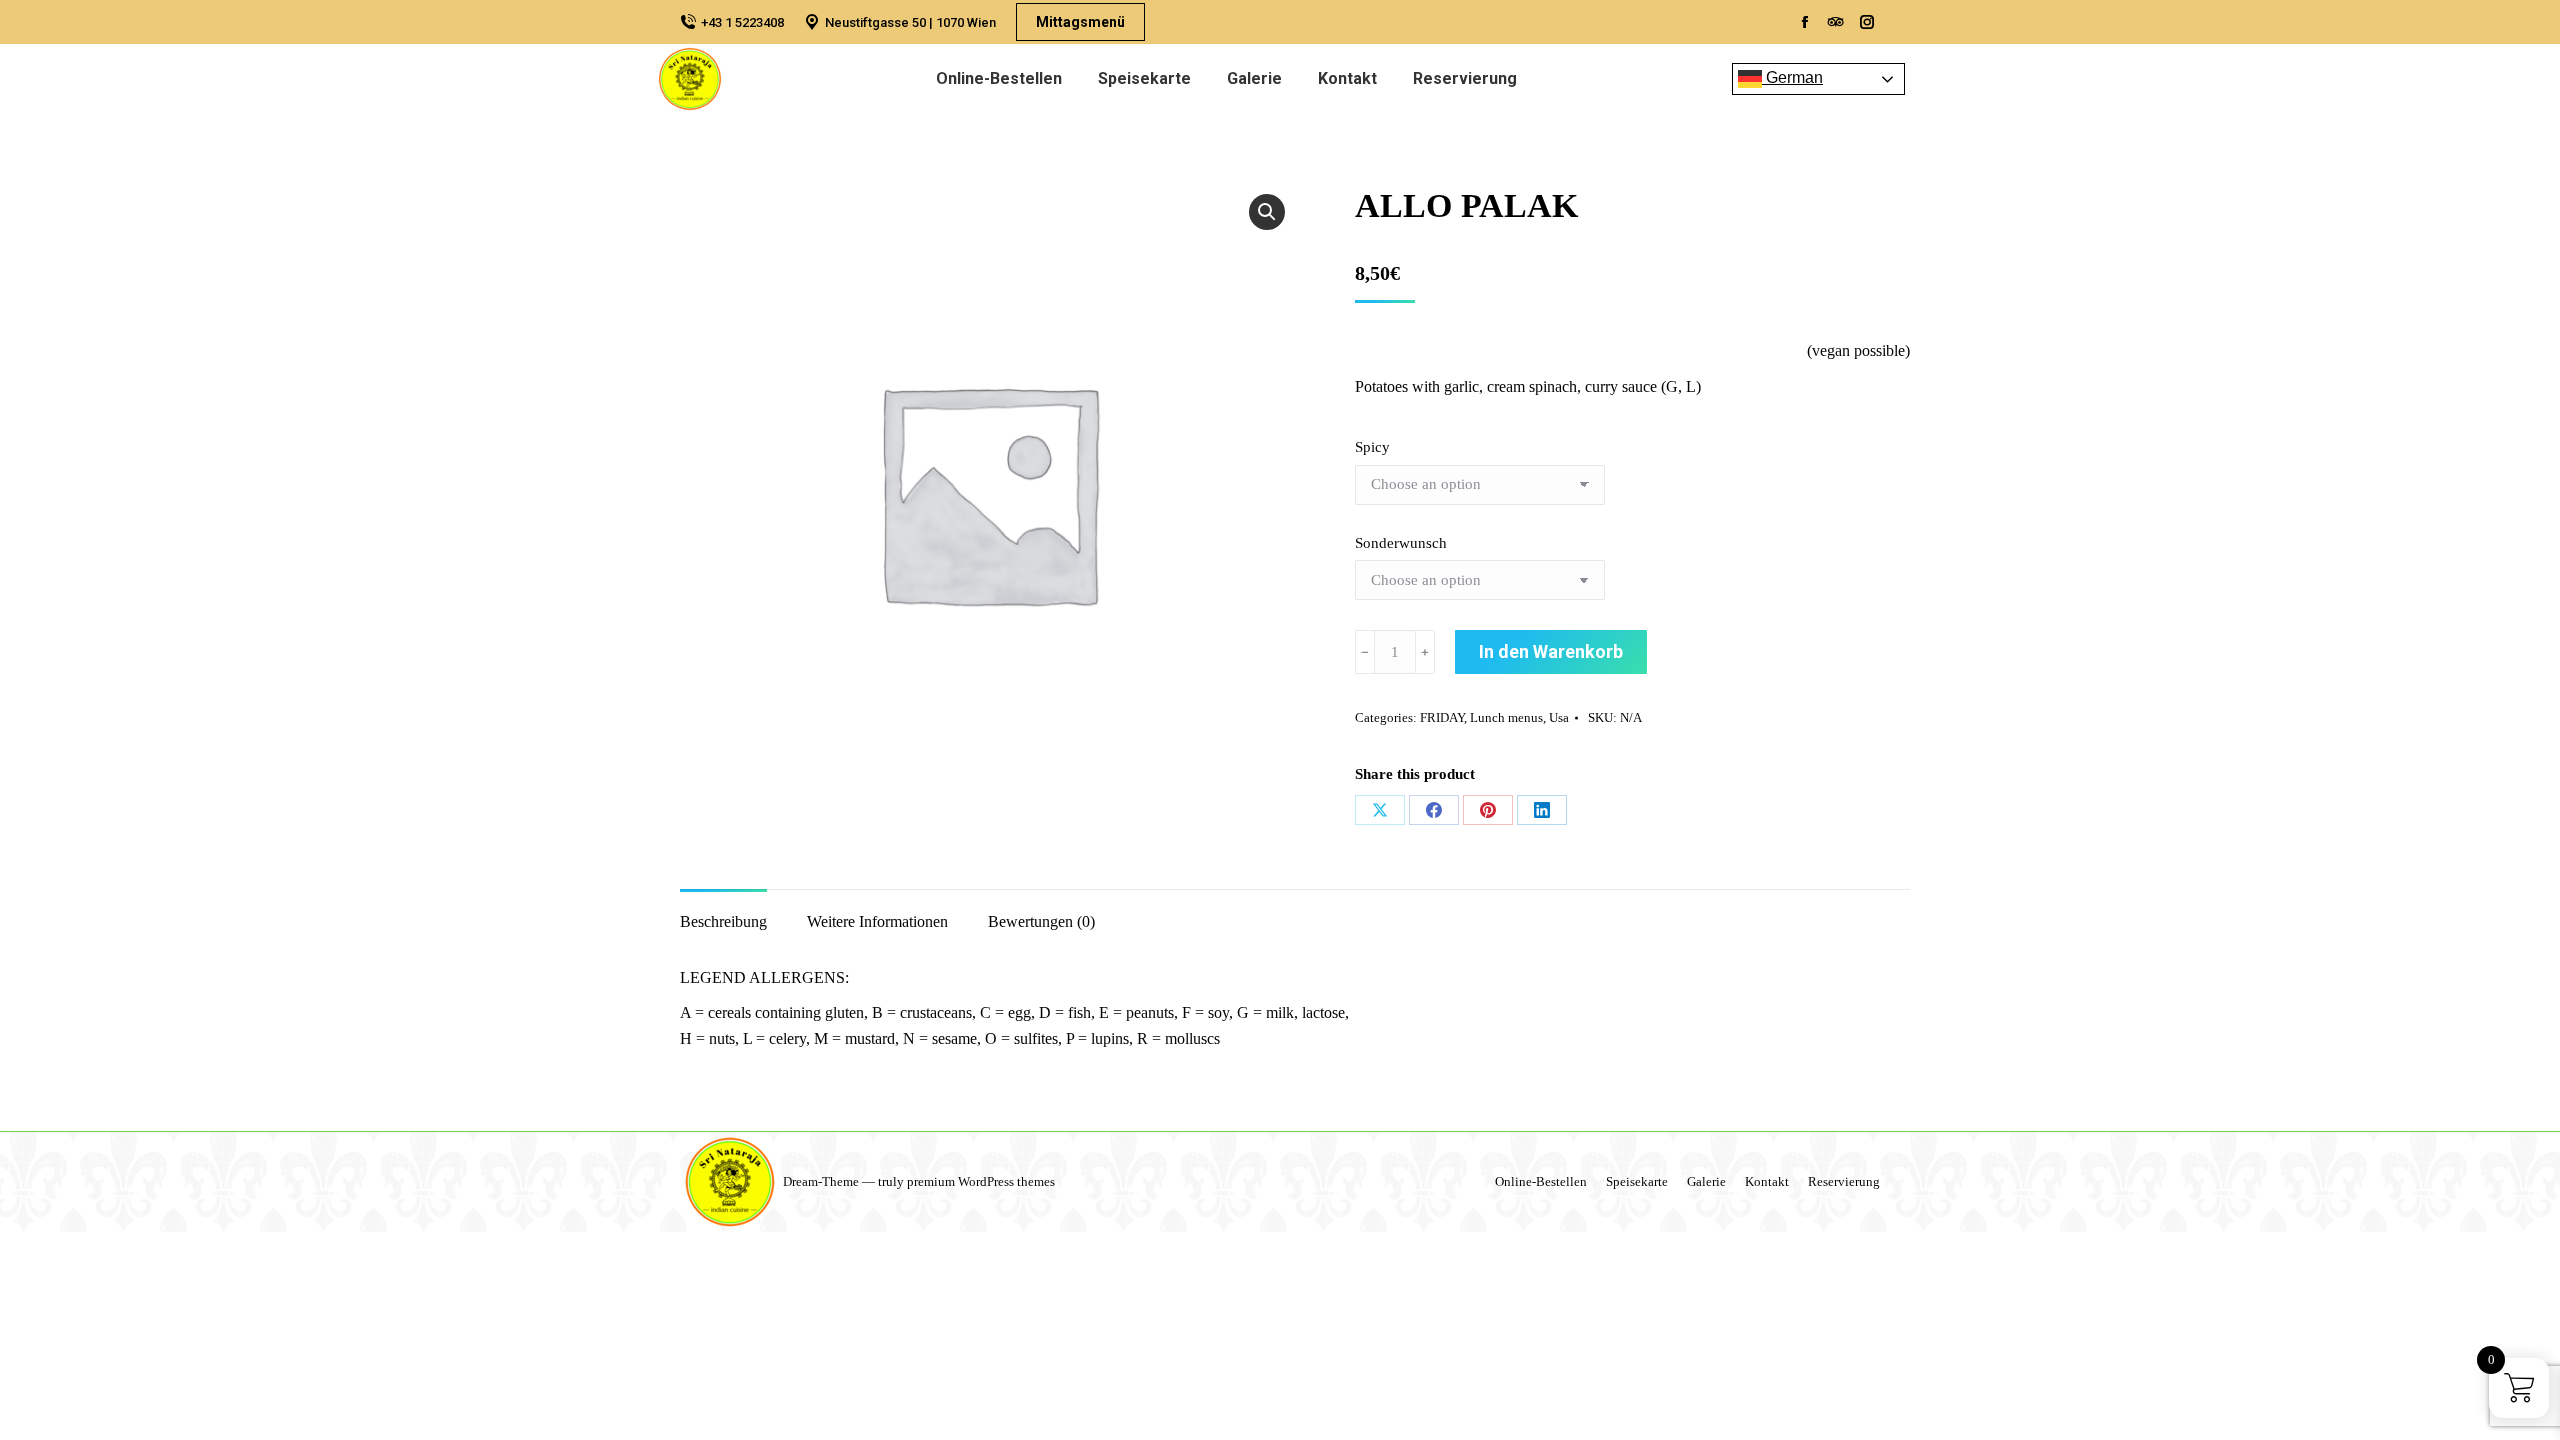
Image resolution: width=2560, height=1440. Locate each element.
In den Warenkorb (1551, 651)
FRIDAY (1442, 717)
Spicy (1372, 447)
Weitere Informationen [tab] (877, 921)
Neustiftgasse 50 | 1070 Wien (910, 22)
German (1792, 77)
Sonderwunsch (1401, 543)
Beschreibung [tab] (723, 921)
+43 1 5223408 (742, 22)
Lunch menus (1506, 717)
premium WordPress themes (981, 1181)
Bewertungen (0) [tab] (1041, 921)
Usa (1559, 717)
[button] (1267, 212)
